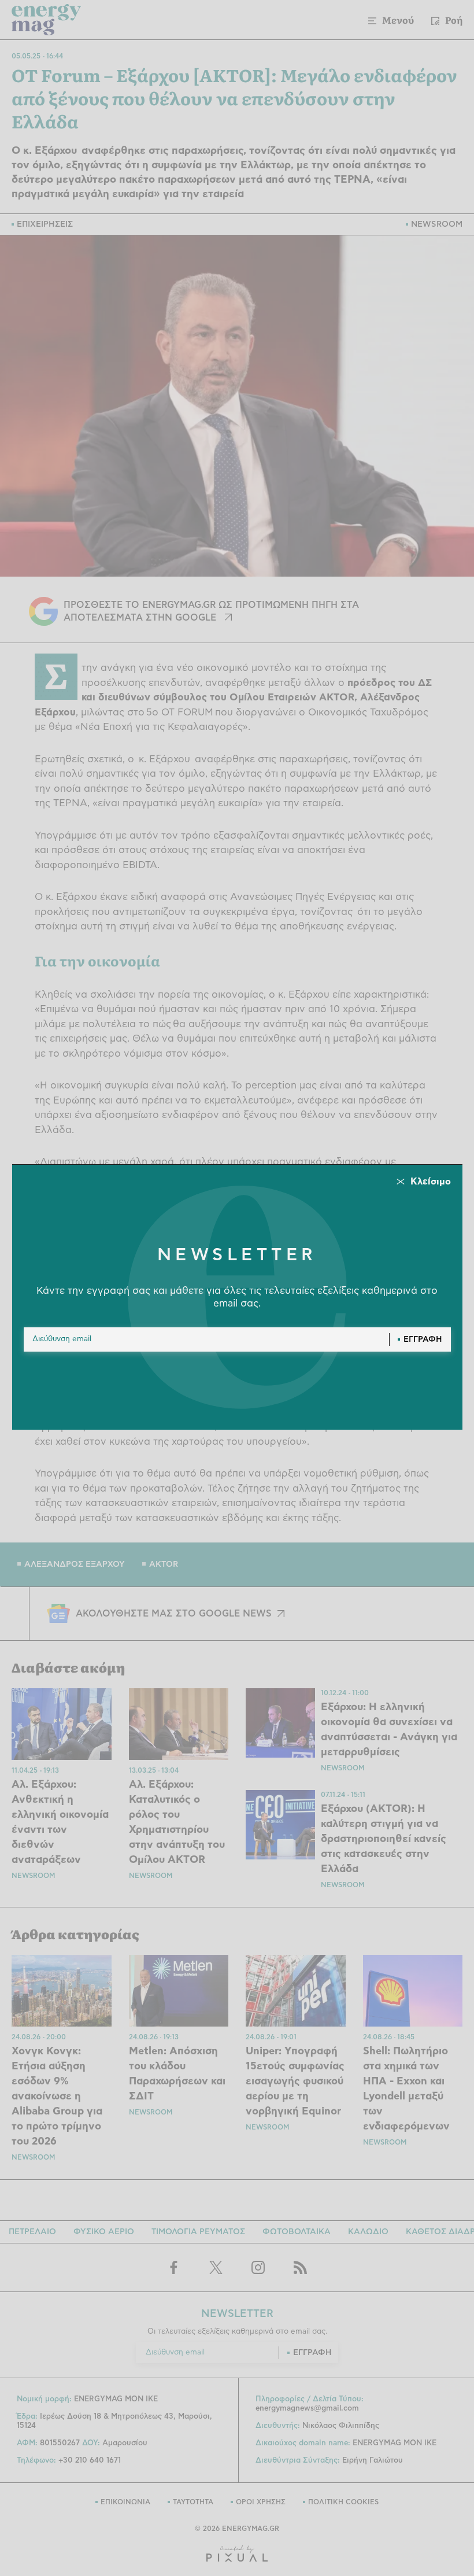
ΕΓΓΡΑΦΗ (423, 1339)
